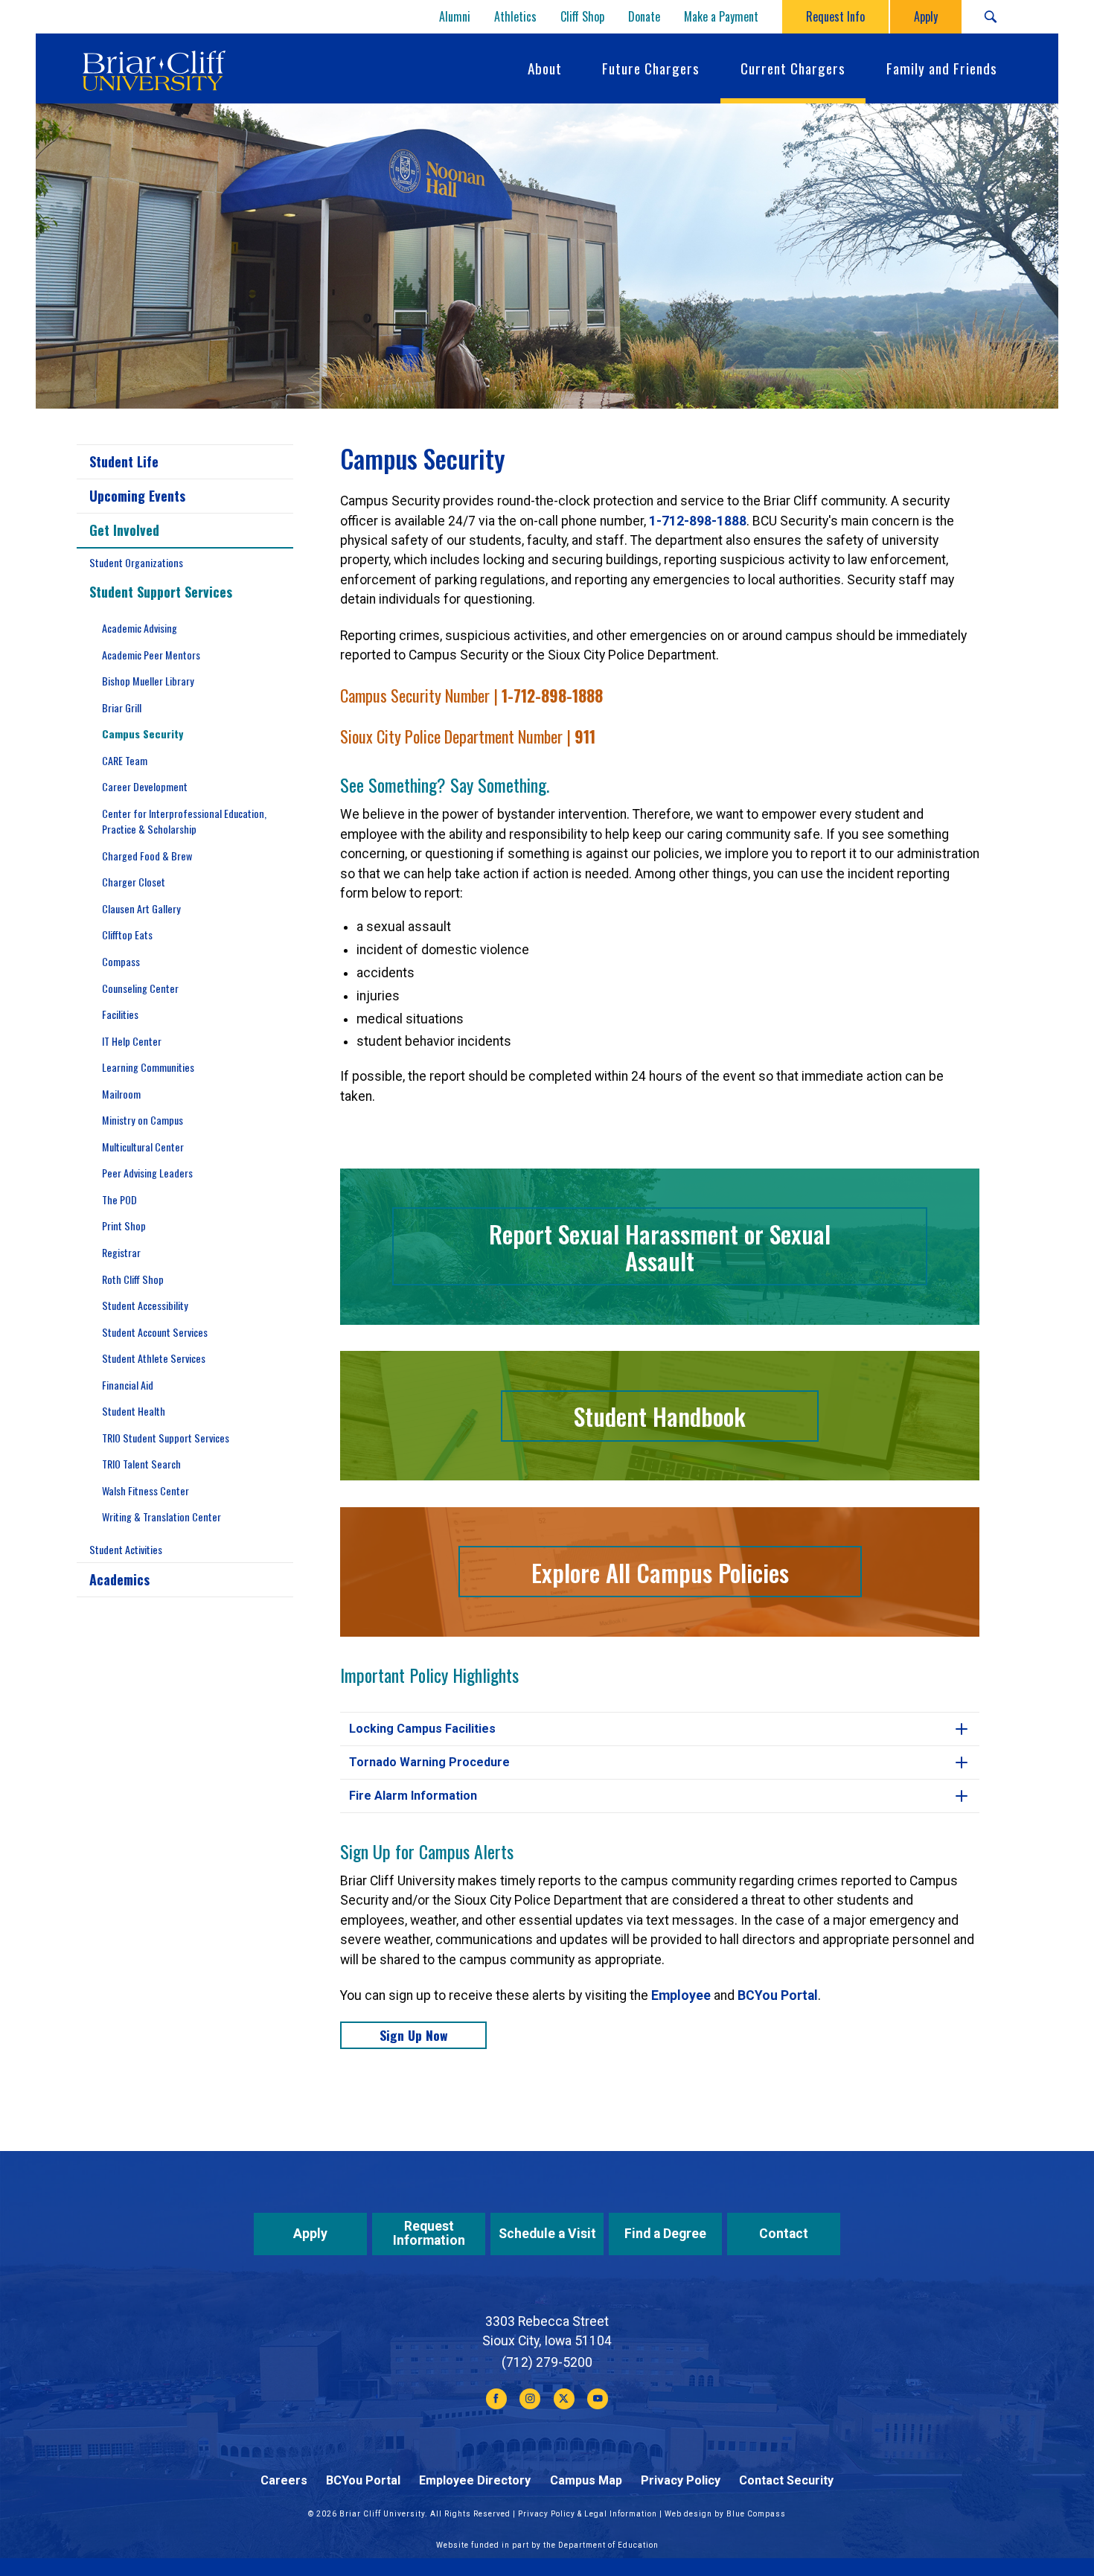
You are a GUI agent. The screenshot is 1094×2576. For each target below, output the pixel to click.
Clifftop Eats (127, 934)
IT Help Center (132, 1041)
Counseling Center (140, 988)
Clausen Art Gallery (141, 908)
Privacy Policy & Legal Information (588, 2514)
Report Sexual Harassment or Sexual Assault (660, 1247)
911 (585, 736)
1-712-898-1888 (698, 521)
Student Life (124, 461)
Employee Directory (475, 2480)
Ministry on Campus (143, 1120)
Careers (284, 2480)
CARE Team (125, 760)
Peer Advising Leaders (147, 1173)
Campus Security (143, 734)
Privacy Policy (681, 2480)
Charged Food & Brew (147, 856)
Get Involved (124, 530)
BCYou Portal (778, 1995)
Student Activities (126, 1549)
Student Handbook (660, 1416)
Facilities (120, 1014)
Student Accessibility (145, 1305)
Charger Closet (134, 882)
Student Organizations (136, 562)
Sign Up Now (414, 2035)
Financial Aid (128, 1385)
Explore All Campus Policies (660, 1572)
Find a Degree (665, 2234)
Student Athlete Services (154, 1358)
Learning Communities (148, 1067)
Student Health (134, 1411)
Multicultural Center (143, 1147)
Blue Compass (756, 2514)
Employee (681, 1995)
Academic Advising (140, 628)
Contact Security (786, 2480)
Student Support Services (161, 592)
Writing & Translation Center (161, 1516)
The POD (119, 1199)
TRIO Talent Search (141, 1464)
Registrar (121, 1252)
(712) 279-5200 (547, 2362)
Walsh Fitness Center (145, 1490)
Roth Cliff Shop (133, 1279)
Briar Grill (122, 707)
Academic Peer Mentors (151, 655)
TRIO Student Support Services (166, 1438)
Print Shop (124, 1225)
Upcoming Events (137, 496)
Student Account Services (155, 1332)
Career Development (145, 786)
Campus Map (586, 2480)
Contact (784, 2234)
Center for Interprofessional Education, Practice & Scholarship (184, 821)
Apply (310, 2234)
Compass (121, 961)
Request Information (429, 2233)
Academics (119, 1579)
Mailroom (121, 1094)
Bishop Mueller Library (148, 681)
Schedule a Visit (547, 2234)
